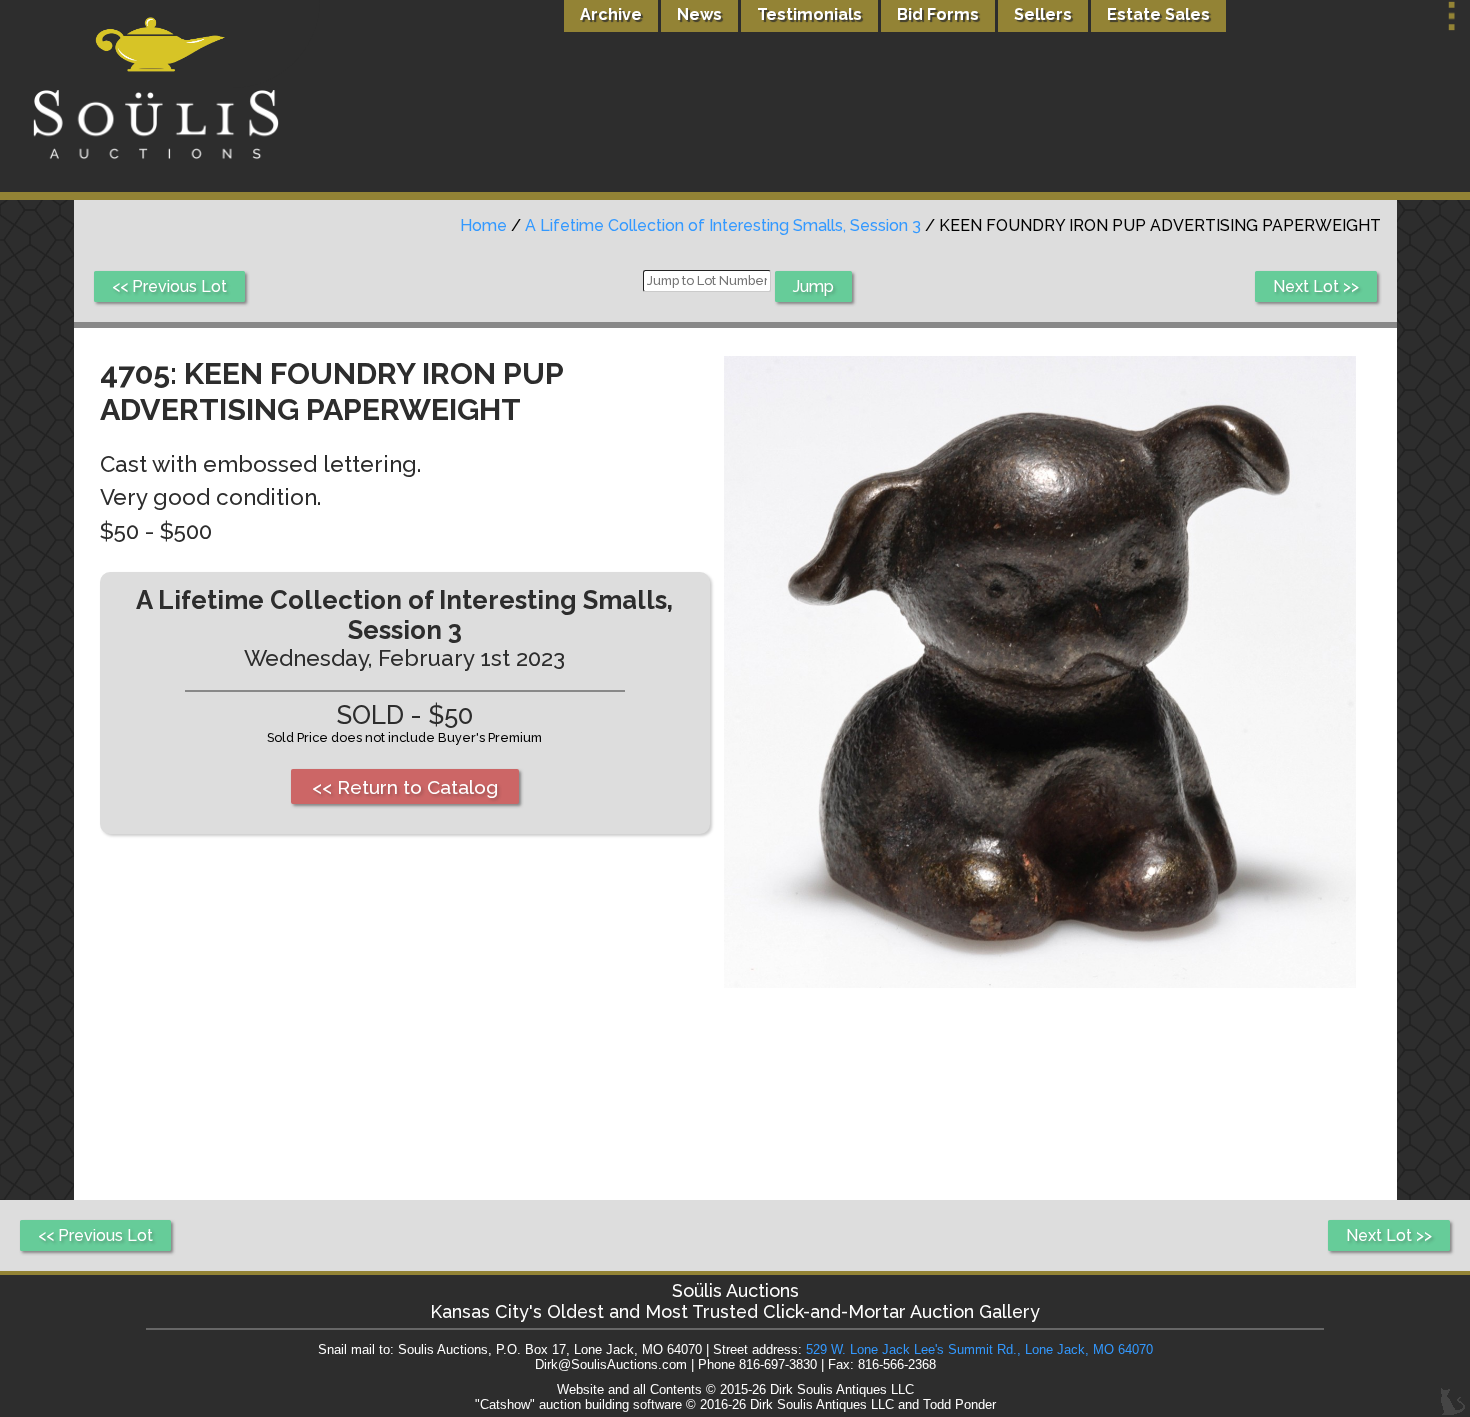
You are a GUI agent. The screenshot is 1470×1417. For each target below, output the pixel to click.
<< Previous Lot (169, 286)
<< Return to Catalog (405, 787)
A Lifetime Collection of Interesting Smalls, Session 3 (723, 225)
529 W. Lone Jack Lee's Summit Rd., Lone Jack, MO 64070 (979, 1349)
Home (483, 225)
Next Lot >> (1316, 286)
